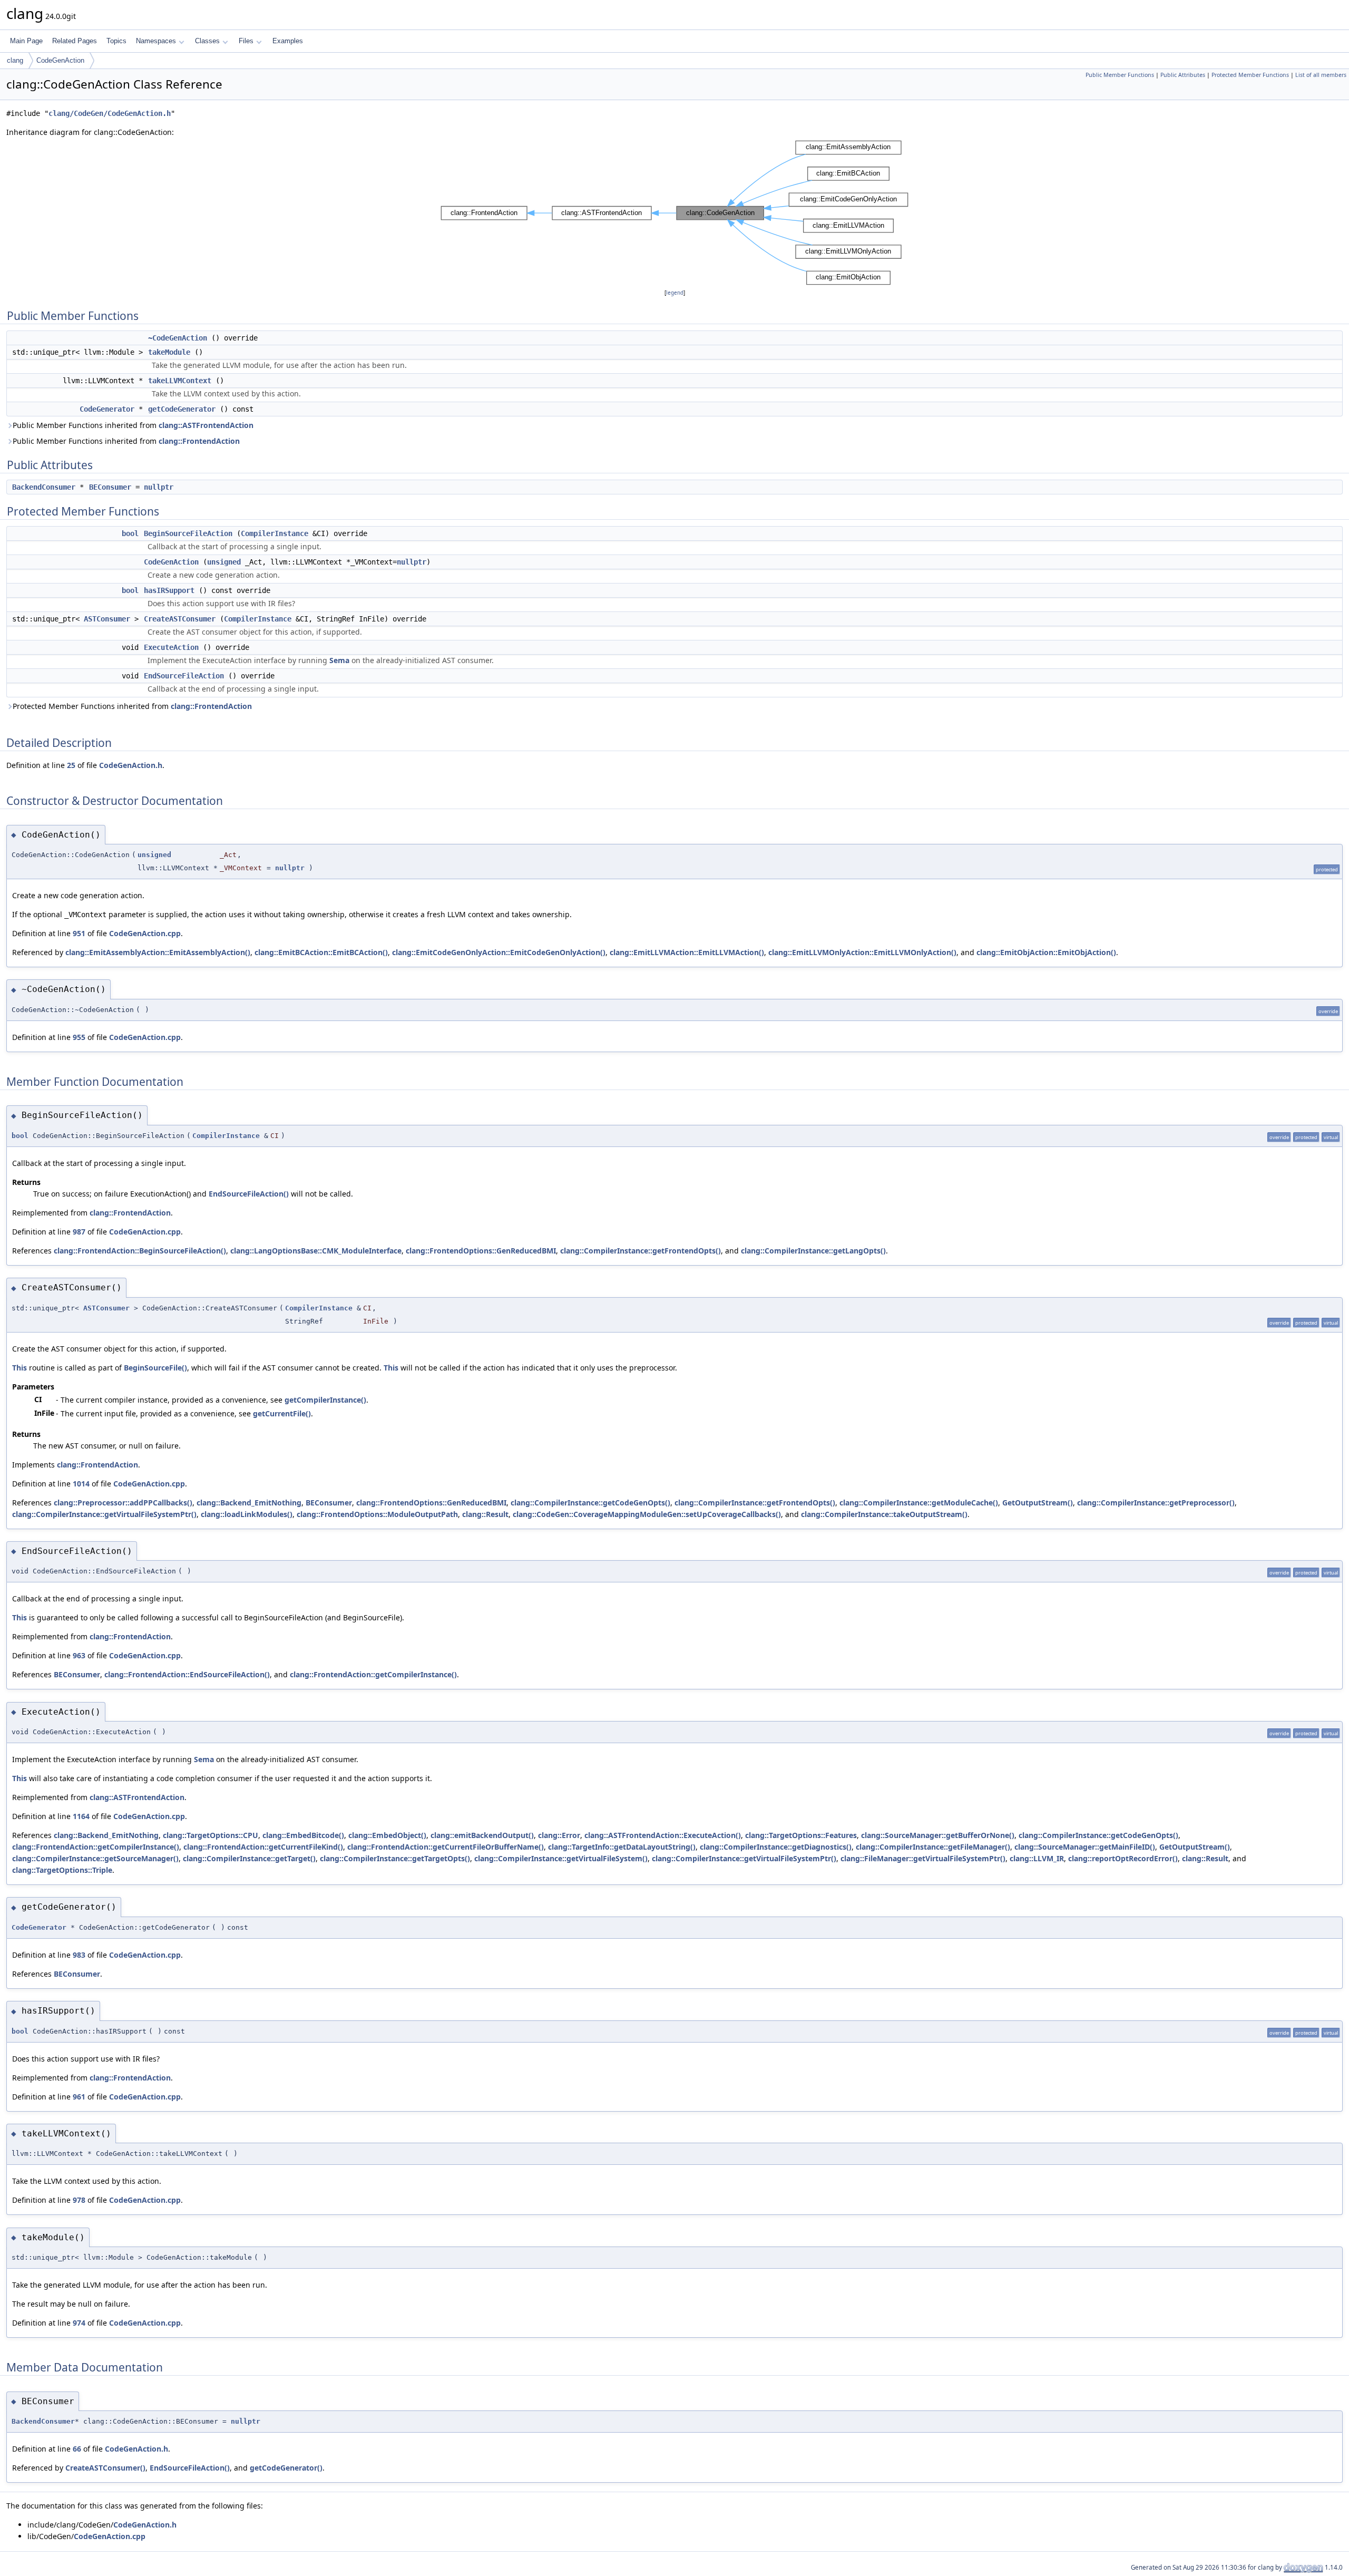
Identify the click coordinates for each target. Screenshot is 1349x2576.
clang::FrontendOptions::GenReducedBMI (481, 1251)
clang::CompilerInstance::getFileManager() (933, 1847)
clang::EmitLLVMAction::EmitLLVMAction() (687, 952)
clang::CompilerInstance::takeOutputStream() (884, 1514)
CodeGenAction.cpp (145, 933)
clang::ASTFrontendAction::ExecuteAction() (663, 1835)
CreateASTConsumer (180, 619)
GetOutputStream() (1038, 1503)
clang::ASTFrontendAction (206, 425)
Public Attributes (1183, 75)
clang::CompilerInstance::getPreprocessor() (1156, 1503)
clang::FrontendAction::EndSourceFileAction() (187, 1674)
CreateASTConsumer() (105, 2468)
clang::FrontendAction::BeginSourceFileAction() (140, 1251)
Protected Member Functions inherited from (132, 706)
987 (79, 1232)
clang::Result (485, 1514)
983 (79, 1955)
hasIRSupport (169, 590)
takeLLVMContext (180, 381)
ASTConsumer (107, 619)
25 (71, 765)
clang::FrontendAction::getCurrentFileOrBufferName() (446, 1847)
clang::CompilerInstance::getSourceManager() (95, 1858)
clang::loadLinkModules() (247, 1514)
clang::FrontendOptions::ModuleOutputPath (377, 1514)
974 (79, 2323)
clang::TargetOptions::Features (801, 1835)
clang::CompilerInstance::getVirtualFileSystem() (561, 1858)
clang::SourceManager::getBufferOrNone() (938, 1835)
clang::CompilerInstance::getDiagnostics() (776, 1847)
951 (79, 933)
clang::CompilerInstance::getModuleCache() (919, 1503)
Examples (288, 41)
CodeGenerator (107, 409)
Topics (116, 41)
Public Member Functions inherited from (133, 425)
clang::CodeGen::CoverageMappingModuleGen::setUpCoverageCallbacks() (647, 1514)
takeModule (169, 352)
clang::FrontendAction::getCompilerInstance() (373, 1674)
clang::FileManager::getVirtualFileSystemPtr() (923, 1858)
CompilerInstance (275, 533)
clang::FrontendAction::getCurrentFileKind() (263, 1847)
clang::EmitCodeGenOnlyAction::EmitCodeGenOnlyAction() (499, 952)
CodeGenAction (60, 60)
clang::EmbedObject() (387, 1835)
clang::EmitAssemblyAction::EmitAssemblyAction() (158, 952)
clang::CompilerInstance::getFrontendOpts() (641, 1251)
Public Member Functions (1120, 75)
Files (246, 41)
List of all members (1321, 75)
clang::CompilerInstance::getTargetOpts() (395, 1858)
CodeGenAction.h (131, 765)
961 (79, 2097)
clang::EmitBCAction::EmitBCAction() (321, 952)
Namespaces (156, 41)
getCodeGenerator (182, 409)
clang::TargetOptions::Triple (62, 1870)
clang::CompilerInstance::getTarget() (249, 1858)
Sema (339, 660)
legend (675, 293)
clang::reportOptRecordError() (1123, 1858)
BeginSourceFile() (155, 1368)
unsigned (224, 562)
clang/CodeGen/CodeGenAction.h (110, 113)
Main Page (26, 41)
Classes (207, 41)
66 (77, 2449)
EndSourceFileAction (184, 676)
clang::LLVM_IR (1037, 1858)
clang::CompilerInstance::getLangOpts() (813, 1251)
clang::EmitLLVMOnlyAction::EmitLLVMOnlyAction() (862, 952)
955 (79, 1037)
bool (130, 533)
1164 (81, 1816)
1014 (81, 1484)
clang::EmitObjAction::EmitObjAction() (1046, 952)
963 (79, 1655)
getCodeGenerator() (286, 2468)
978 (79, 2200)
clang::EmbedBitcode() (303, 1835)
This (19, 1368)
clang (15, 60)
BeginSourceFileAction (188, 533)
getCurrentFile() (282, 1413)
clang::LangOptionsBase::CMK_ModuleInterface (316, 1251)
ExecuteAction (171, 647)
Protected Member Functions (1250, 75)
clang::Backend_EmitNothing (249, 1503)
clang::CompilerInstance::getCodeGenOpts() (590, 1503)
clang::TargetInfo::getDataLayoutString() (622, 1847)
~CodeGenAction (178, 338)
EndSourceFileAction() (249, 1194)
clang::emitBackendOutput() (482, 1835)
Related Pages (75, 41)
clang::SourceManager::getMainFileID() (1085, 1847)
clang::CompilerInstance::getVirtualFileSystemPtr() (104, 1514)
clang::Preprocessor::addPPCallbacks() (123, 1503)
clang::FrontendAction (199, 441)
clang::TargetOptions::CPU (211, 1835)
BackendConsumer (44, 487)
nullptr (159, 487)
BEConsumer (110, 487)
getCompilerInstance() (325, 1400)
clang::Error (559, 1835)
